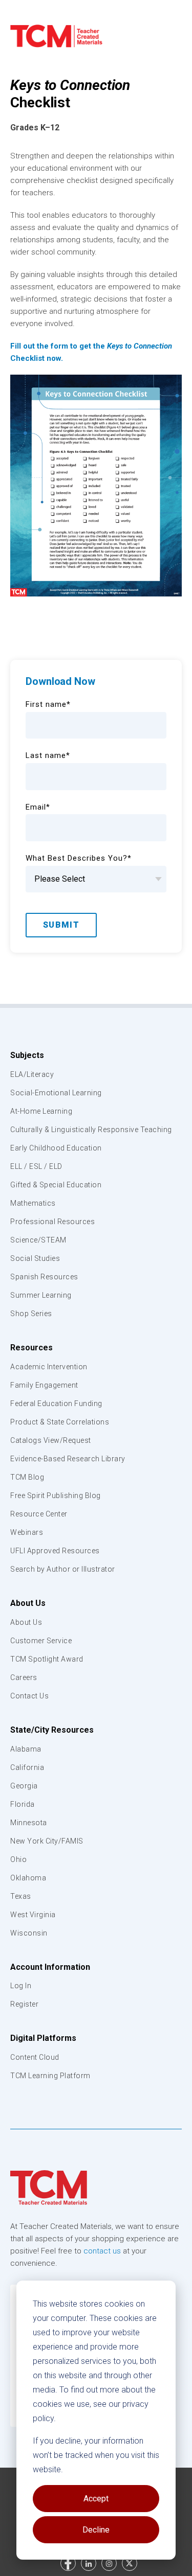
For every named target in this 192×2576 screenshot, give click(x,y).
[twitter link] (130, 2563)
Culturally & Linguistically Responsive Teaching (91, 1130)
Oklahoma (28, 1878)
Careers (24, 1677)
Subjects (27, 1055)
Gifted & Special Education (56, 1185)
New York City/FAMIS (47, 1841)
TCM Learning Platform (50, 2076)
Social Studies (35, 1258)
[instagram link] (109, 2563)
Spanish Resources (44, 1277)
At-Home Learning (41, 1111)
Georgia (24, 1786)
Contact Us (29, 1696)
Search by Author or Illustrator (63, 1569)
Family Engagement (44, 1385)
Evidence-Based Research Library (68, 1459)
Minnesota (29, 1823)
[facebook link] (68, 2563)
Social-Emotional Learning (56, 1093)
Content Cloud (35, 2057)
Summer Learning (41, 1295)
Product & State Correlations (60, 1422)
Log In (21, 1986)
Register (24, 2004)
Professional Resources (52, 1222)
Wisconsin (29, 1933)
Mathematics (33, 1203)
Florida (23, 1804)
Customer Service (41, 1641)
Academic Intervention (49, 1367)
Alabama (26, 1749)
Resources (31, 1348)
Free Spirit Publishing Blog (56, 1496)
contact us (102, 2251)
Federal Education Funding (56, 1404)
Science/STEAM (38, 1240)
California (27, 1767)
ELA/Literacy (32, 1074)
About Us (28, 1603)
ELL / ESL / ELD (36, 1166)
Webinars (27, 1532)
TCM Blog (27, 1477)
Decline (96, 2530)
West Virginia (33, 1915)
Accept (96, 2499)
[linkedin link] (89, 2563)
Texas (21, 1896)
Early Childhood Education (56, 1148)
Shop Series (31, 1314)
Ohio (18, 1859)
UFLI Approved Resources (55, 1551)
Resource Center (39, 1514)
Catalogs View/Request (51, 1440)
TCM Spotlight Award (47, 1659)
